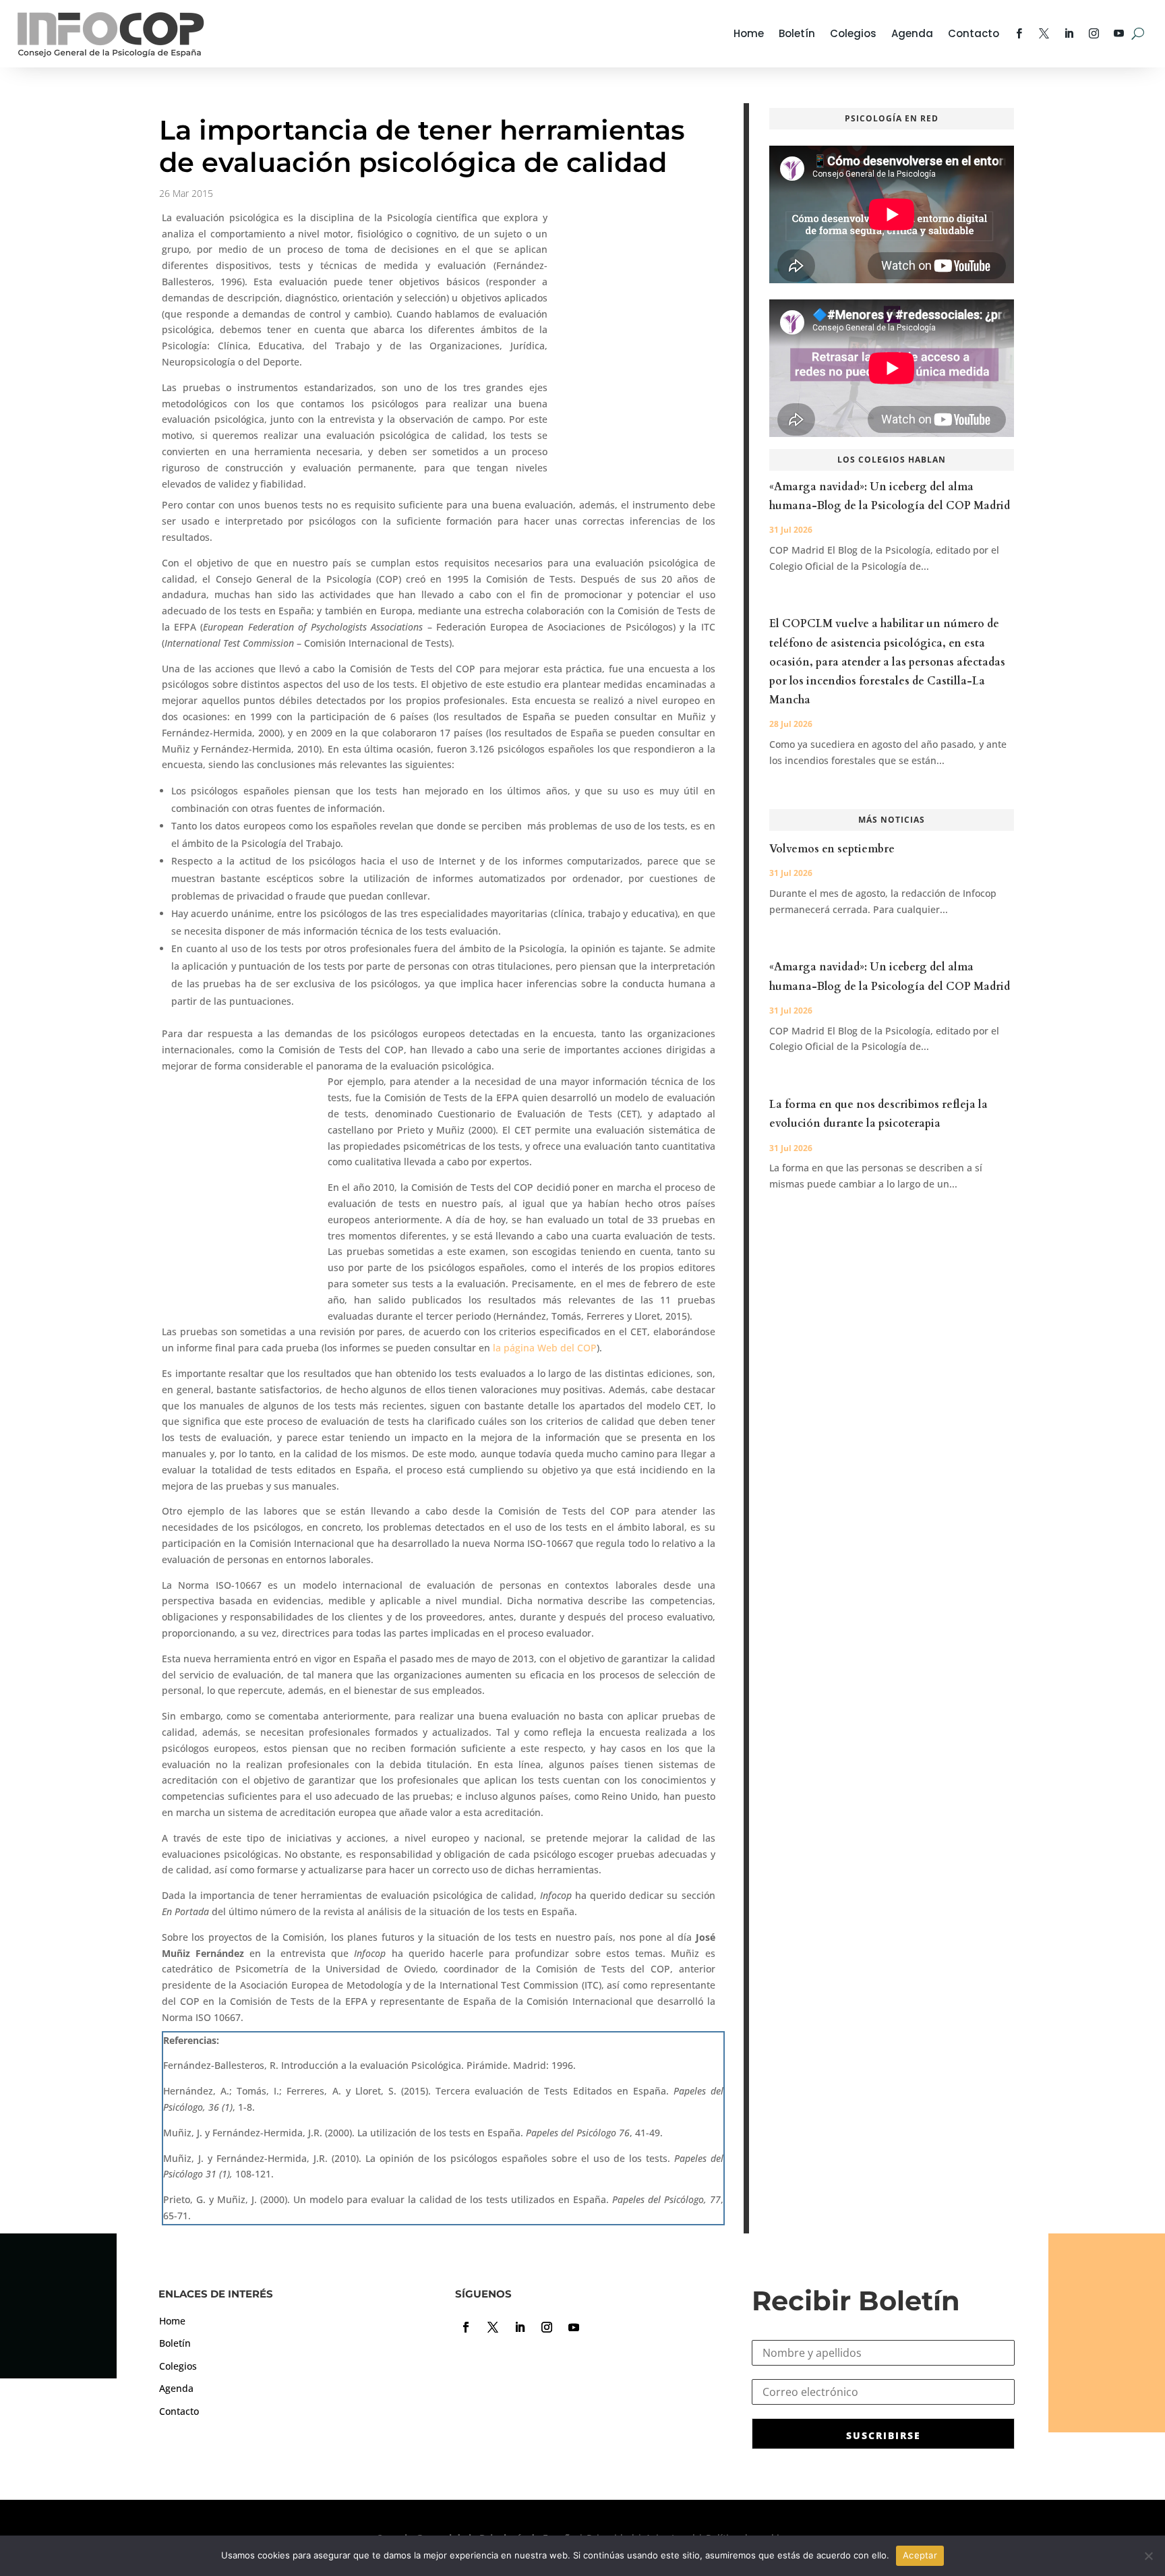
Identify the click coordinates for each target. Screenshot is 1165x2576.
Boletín (797, 33)
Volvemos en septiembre (832, 849)
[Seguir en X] (493, 2327)
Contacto (974, 33)
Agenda (912, 33)
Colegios (853, 33)
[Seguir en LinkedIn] (520, 2327)
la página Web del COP (545, 1348)
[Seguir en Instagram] (547, 2327)
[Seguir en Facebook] (466, 2327)
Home (749, 33)
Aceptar (920, 2555)
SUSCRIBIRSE (884, 2435)
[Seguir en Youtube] (574, 2327)
